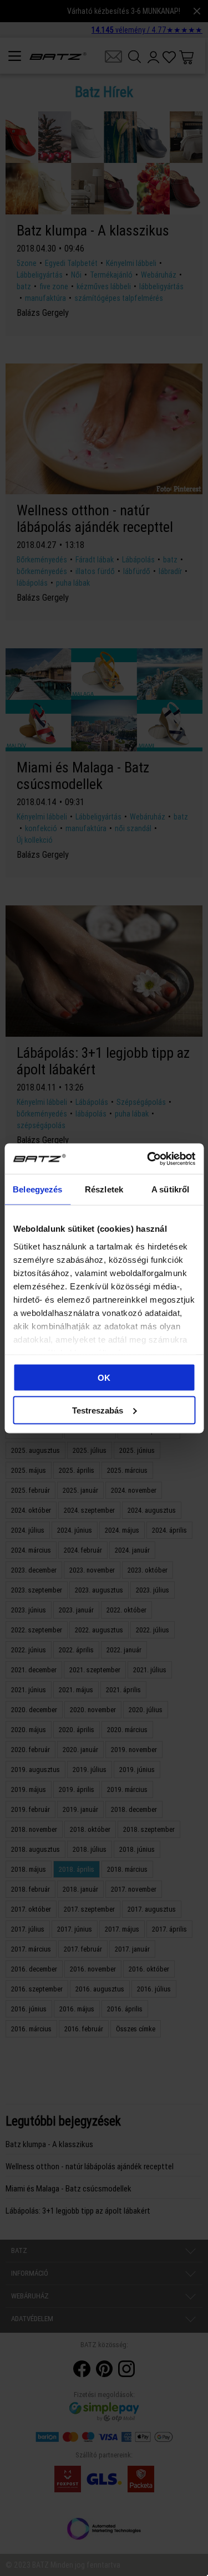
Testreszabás (98, 1410)
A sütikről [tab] (170, 1189)
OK (104, 1378)
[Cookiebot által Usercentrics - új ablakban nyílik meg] (148, 1159)
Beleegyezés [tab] (37, 1189)
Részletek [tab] (104, 1189)
